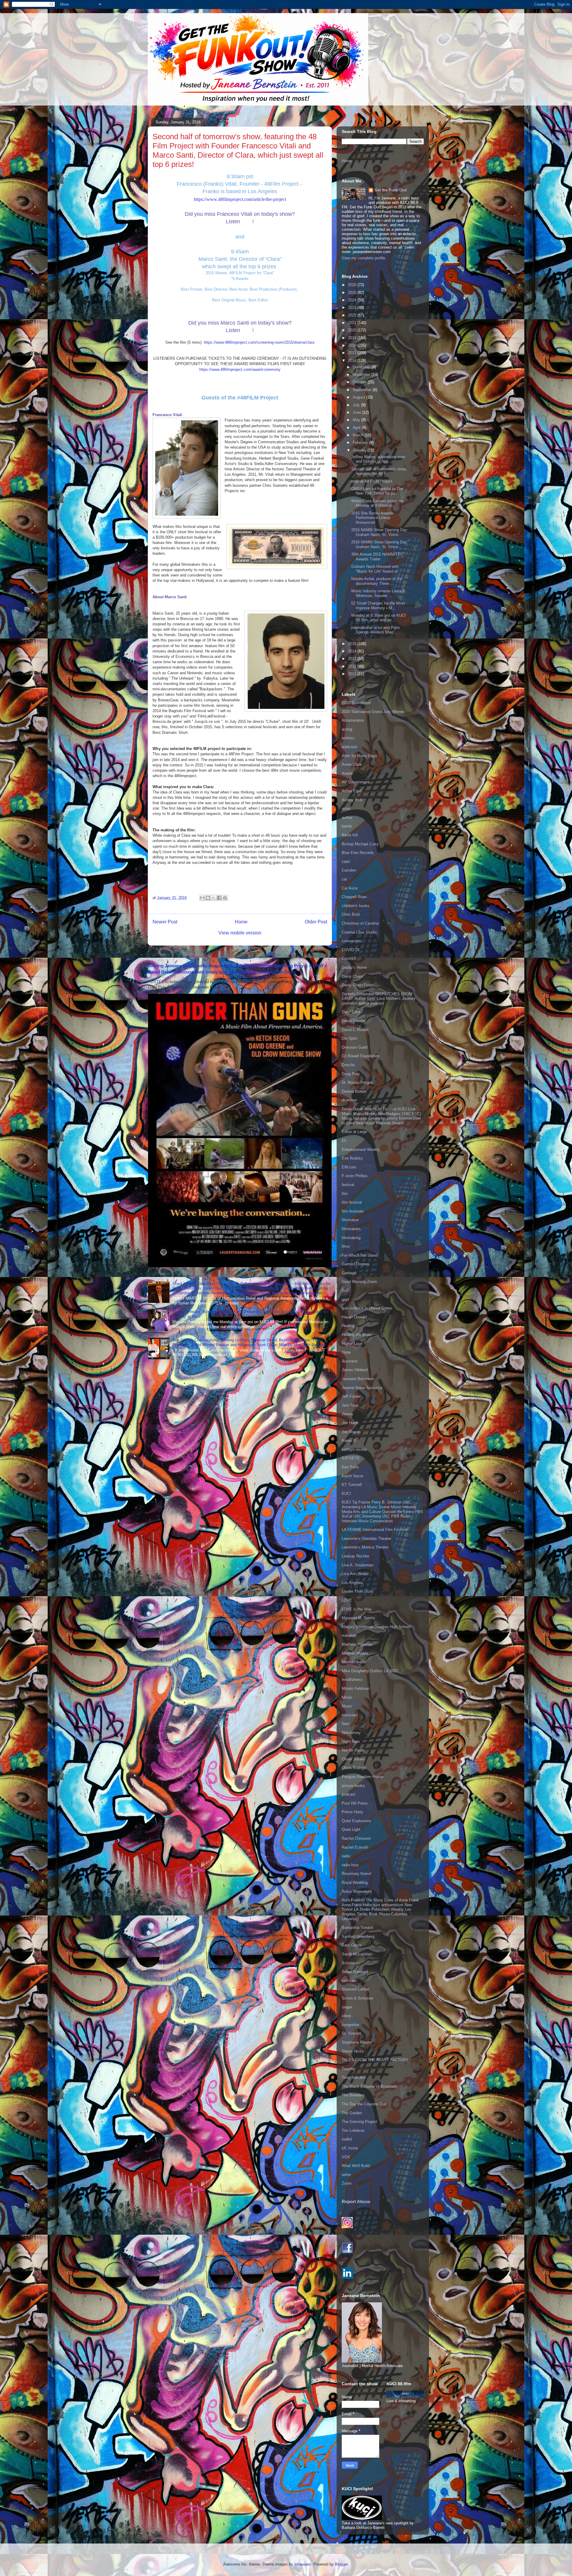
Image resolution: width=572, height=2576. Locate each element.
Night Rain (351, 1742)
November (362, 375)
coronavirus (352, 941)
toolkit (347, 2139)
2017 (353, 353)
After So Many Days (359, 756)
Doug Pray (351, 1074)
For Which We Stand (360, 1255)
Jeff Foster (351, 1396)
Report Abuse (356, 2201)
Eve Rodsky (352, 1158)
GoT (345, 1291)
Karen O (349, 1440)
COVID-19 (350, 950)
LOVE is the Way (357, 1609)
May (357, 420)
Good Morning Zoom (359, 1282)
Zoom (347, 2183)
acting (347, 729)
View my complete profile (363, 258)
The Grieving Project (359, 2122)
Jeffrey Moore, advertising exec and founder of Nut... (379, 459)
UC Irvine (350, 2148)
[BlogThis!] (208, 898)
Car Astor (350, 888)
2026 (353, 285)
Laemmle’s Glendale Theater (366, 1539)
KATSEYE (351, 1458)
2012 (353, 666)
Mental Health (354, 1662)
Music (347, 1706)
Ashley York (352, 800)
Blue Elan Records (358, 853)
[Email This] (202, 898)
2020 (353, 330)
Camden (349, 870)
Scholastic (351, 1963)
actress (348, 738)
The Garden (352, 2113)
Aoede (347, 773)
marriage (349, 1635)
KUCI (346, 1494)
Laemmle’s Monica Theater (365, 1547)
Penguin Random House (363, 1777)
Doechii (348, 1065)
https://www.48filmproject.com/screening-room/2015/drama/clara (259, 342)
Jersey (348, 1414)
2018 (353, 345)
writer (346, 2175)
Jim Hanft (350, 1423)
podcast (349, 1794)
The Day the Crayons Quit (364, 2104)
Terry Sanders (354, 2077)
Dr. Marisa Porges (357, 1082)
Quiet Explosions (356, 1821)
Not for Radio (353, 1750)
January (360, 450)
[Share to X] (214, 898)
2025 (353, 293)
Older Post (316, 922)
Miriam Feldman (356, 1688)
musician (349, 1715)
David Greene (353, 1021)
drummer (349, 1100)
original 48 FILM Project (372, 481)
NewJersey (351, 1733)
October (360, 382)
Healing (348, 1326)
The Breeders (353, 2095)
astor (346, 809)
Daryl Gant (351, 1012)
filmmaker (350, 1220)
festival (348, 1185)
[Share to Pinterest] (225, 898)
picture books (353, 1786)
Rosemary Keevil (356, 1874)
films (346, 1246)
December (362, 367)
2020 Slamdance (356, 703)
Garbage (349, 1273)
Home (241, 922)
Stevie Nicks (353, 2051)
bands (347, 826)
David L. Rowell (355, 1030)
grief (345, 1299)
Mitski (347, 1697)
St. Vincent (351, 2033)
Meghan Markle (355, 1653)
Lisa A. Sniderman (357, 1565)
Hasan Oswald (354, 1317)
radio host (350, 1865)
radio (346, 1856)
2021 (353, 323)
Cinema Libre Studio (359, 932)
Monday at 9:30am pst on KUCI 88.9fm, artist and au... (379, 618)
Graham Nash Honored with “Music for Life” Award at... (376, 569)
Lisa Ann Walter (355, 1574)
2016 (353, 361)
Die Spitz (350, 1038)
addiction (349, 747)
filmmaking (351, 1238)
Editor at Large (354, 1132)
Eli (344, 1141)
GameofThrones (356, 1264)
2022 (353, 315)
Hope (346, 1352)
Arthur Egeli (352, 791)
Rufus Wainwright (357, 1891)
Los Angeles (352, 1583)
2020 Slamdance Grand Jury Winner (373, 712)
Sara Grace (352, 1945)
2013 (353, 659)
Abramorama (353, 720)
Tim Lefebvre (353, 2131)
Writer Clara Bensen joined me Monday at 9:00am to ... (377, 503)
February (361, 442)
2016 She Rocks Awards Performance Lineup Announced (372, 518)
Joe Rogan (351, 1432)
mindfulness (352, 1680)
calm (346, 862)
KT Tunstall (352, 1485)
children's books (356, 906)
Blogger (341, 2564)
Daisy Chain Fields (358, 985)
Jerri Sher (350, 1405)
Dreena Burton (354, 1091)
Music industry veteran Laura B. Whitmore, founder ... (379, 593)
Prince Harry (352, 1812)
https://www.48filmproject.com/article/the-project (240, 199)
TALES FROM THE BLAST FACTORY (375, 2060)
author (347, 817)
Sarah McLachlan (357, 1954)
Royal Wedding (355, 1883)
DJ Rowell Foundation (360, 1056)
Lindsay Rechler (356, 1556)
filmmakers (351, 1229)
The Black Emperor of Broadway (370, 2086)
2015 (353, 644)
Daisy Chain (352, 976)
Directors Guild (355, 1047)
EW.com (349, 1167)
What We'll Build (356, 2166)
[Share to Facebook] (219, 898)
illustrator (350, 1361)
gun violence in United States (367, 1308)
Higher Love (352, 1344)
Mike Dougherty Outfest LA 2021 (370, 1671)
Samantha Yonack (357, 1928)
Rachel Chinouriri (356, 1838)
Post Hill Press (355, 1803)
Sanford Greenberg (358, 1936)
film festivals (353, 1211)
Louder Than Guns (358, 1591)
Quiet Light (351, 1829)
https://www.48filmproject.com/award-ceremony (240, 369)
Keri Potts (350, 1467)
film (345, 1194)
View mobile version (240, 933)
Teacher (349, 2069)
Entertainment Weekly (361, 1150)
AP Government (356, 782)
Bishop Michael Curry (360, 844)
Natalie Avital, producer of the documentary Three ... (377, 581)
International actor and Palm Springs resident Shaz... (376, 630)
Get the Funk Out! (391, 190)
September (363, 390)
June (357, 412)
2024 (353, 300)
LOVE (347, 1600)
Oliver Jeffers (353, 1759)
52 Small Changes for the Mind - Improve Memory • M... (379, 606)
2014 (353, 651)
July (357, 405)
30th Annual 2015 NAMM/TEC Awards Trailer (377, 557)
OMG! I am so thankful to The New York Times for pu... (377, 491)
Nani (346, 1724)
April (357, 428)
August (359, 397)
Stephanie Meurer (357, 2042)
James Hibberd (355, 1370)
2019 (353, 338)
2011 (353, 674)
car (344, 879)
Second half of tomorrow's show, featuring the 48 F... (379, 471)
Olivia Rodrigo (354, 1768)
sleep (346, 2016)
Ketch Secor (352, 1476)
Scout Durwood (355, 1972)
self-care (349, 1981)
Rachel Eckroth (355, 1847)
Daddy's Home (354, 967)
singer (347, 2007)
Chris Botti (351, 914)
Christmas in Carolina (360, 923)
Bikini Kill (350, 835)
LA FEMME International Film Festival (375, 1530)
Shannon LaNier (355, 1989)
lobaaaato (303, 2564)
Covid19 (349, 958)
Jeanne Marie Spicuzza (362, 1388)
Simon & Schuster (357, 1998)
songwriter (350, 2025)
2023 (353, 307)
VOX (346, 2157)
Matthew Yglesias (357, 1644)
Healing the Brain (356, 1335)
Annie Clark (352, 764)
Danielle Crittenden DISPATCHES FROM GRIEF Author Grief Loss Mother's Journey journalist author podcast (379, 999)
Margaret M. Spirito (358, 1618)
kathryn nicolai (354, 1449)
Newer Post (165, 922)
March (359, 435)
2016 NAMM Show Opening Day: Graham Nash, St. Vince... (380, 532)
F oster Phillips (355, 1176)
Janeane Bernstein (358, 1379)
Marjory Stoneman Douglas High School (376, 1627)
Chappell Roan (354, 897)
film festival (352, 1202)
